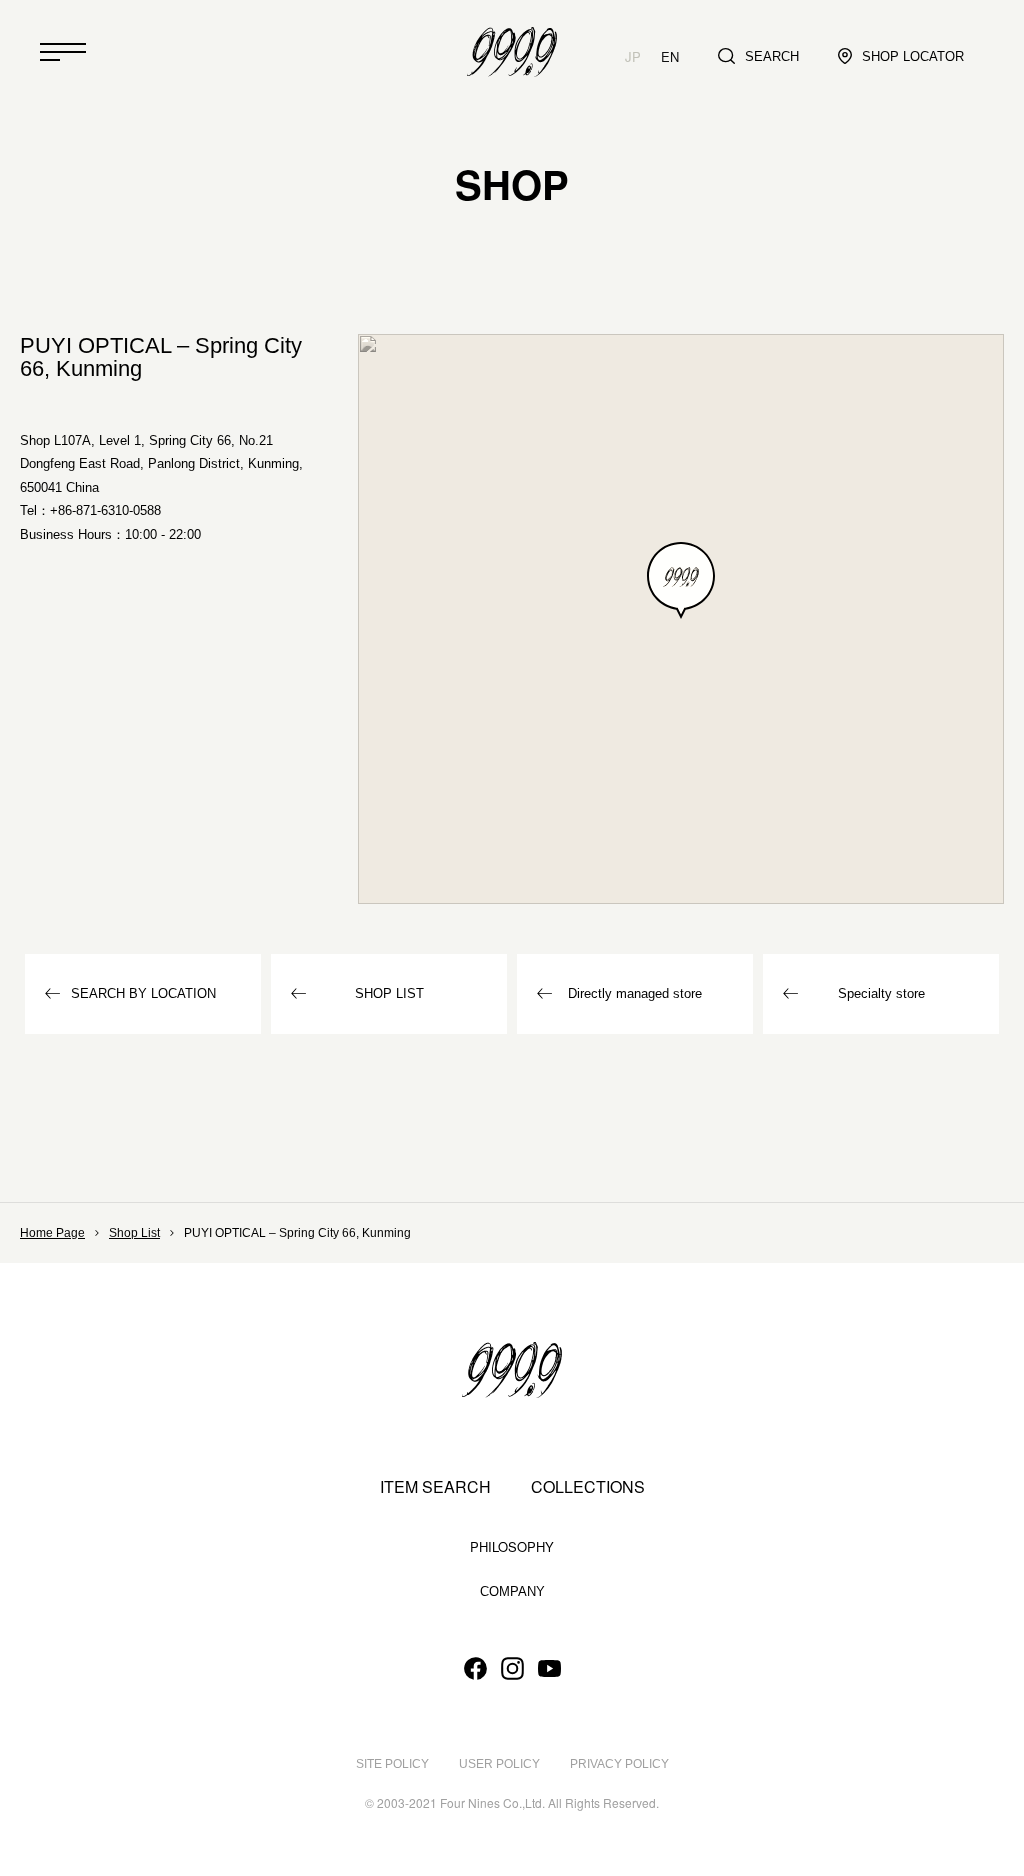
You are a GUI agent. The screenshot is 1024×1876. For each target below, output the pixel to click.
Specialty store (881, 993)
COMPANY (512, 1591)
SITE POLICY (392, 1764)
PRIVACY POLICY (619, 1764)
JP (633, 56)
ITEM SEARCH (435, 1487)
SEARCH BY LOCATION (143, 993)
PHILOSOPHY (512, 1546)
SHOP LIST (389, 993)
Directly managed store (635, 993)
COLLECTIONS (588, 1487)
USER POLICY (499, 1764)
